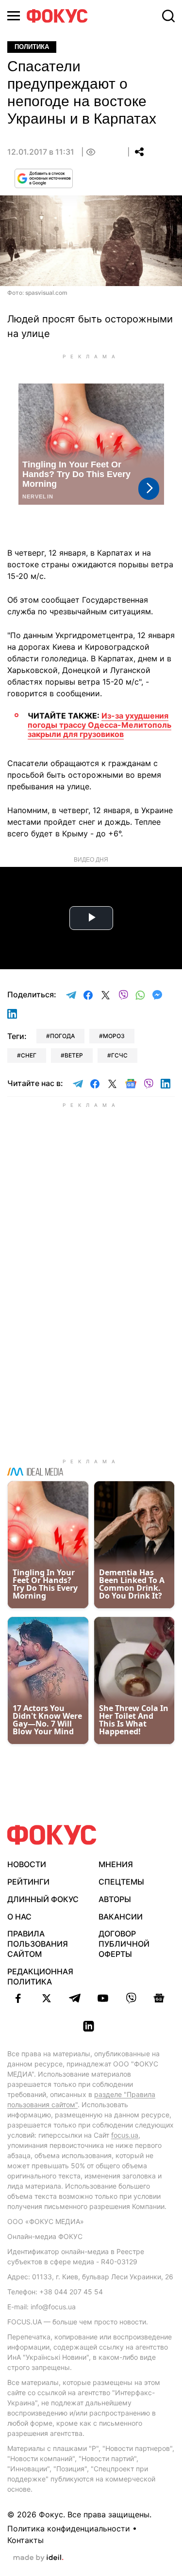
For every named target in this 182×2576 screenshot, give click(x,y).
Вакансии (121, 1917)
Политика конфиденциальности (69, 2528)
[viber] (131, 1998)
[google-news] (159, 1998)
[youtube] (103, 1998)
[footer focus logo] (52, 1835)
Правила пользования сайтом (38, 1944)
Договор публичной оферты (124, 1944)
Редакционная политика (40, 1976)
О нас (19, 1917)
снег (29, 1055)
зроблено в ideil (38, 2558)
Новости (27, 1864)
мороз (114, 1036)
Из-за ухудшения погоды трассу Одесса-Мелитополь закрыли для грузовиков (99, 725)
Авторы (115, 1899)
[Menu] (14, 16)
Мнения (116, 1864)
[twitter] (47, 1998)
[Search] (168, 16)
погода (62, 1036)
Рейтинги (28, 1882)
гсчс (119, 1055)
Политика (32, 47)
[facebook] (18, 1998)
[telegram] (75, 1998)
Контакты (25, 2540)
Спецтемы (121, 1882)
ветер (74, 1055)
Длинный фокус (43, 1899)
